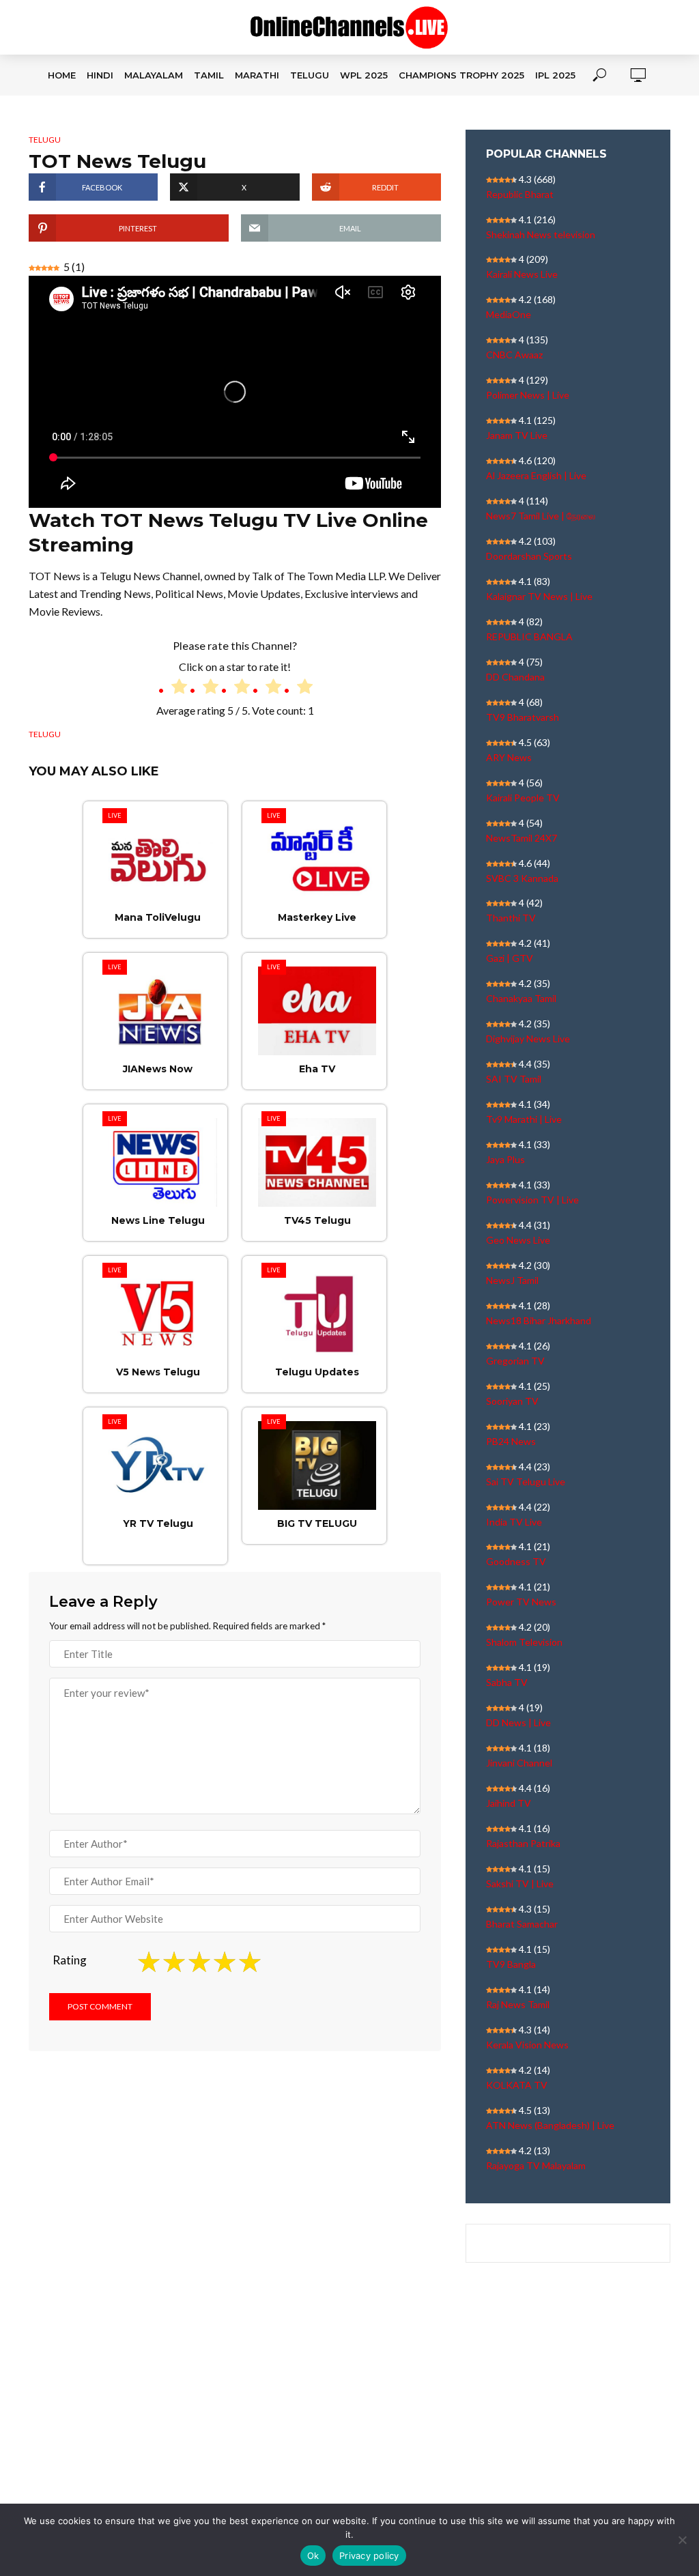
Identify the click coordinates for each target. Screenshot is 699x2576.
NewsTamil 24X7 (522, 838)
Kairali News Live (522, 274)
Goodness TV (516, 1561)
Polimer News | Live (528, 395)
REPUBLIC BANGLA (529, 636)
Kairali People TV (523, 798)
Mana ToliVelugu (158, 917)
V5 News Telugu (158, 1372)
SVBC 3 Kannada (522, 878)
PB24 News (511, 1441)
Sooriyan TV (512, 1401)
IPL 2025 (555, 75)
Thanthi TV (511, 918)
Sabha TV (507, 1682)
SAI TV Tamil (514, 1079)
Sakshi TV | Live (520, 1884)
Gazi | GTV (510, 958)
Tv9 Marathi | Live (524, 1119)
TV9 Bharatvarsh (523, 717)
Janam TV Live (517, 435)
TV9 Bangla (511, 1964)
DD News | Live (518, 1722)
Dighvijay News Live (528, 1039)
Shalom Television (524, 1642)
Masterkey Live (317, 917)
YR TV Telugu (158, 1523)
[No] (682, 2540)
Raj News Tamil (518, 2004)
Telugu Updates (317, 1372)
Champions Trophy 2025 (461, 75)
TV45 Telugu (317, 1220)
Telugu (310, 75)
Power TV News (521, 1602)
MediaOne (509, 314)
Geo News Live (518, 1240)
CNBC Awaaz (514, 355)
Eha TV (317, 1069)
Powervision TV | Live (532, 1200)
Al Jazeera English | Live (536, 475)
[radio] (172, 689)
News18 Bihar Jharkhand (539, 1320)
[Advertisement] (349, 2407)
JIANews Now (158, 1069)
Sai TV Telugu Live (526, 1482)
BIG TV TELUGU (317, 1523)
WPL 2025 (364, 75)
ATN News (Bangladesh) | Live (550, 2125)
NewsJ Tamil (512, 1280)
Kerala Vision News (527, 2045)
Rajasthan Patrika (523, 1843)
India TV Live (514, 1522)
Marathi (257, 75)
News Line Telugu (158, 1220)
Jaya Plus (505, 1159)
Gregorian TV (515, 1361)
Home (62, 75)
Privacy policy (369, 2556)
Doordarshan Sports (529, 556)
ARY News (509, 757)
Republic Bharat (520, 194)
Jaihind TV (509, 1803)
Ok (313, 2556)
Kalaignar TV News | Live (539, 596)
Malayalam (154, 75)
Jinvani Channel (519, 1763)
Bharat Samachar (522, 1924)
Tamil (209, 75)
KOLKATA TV (517, 2085)
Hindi (100, 75)
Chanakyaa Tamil (521, 998)
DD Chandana (515, 677)
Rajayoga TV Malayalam (536, 2165)
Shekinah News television (541, 234)
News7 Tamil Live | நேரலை (541, 516)
